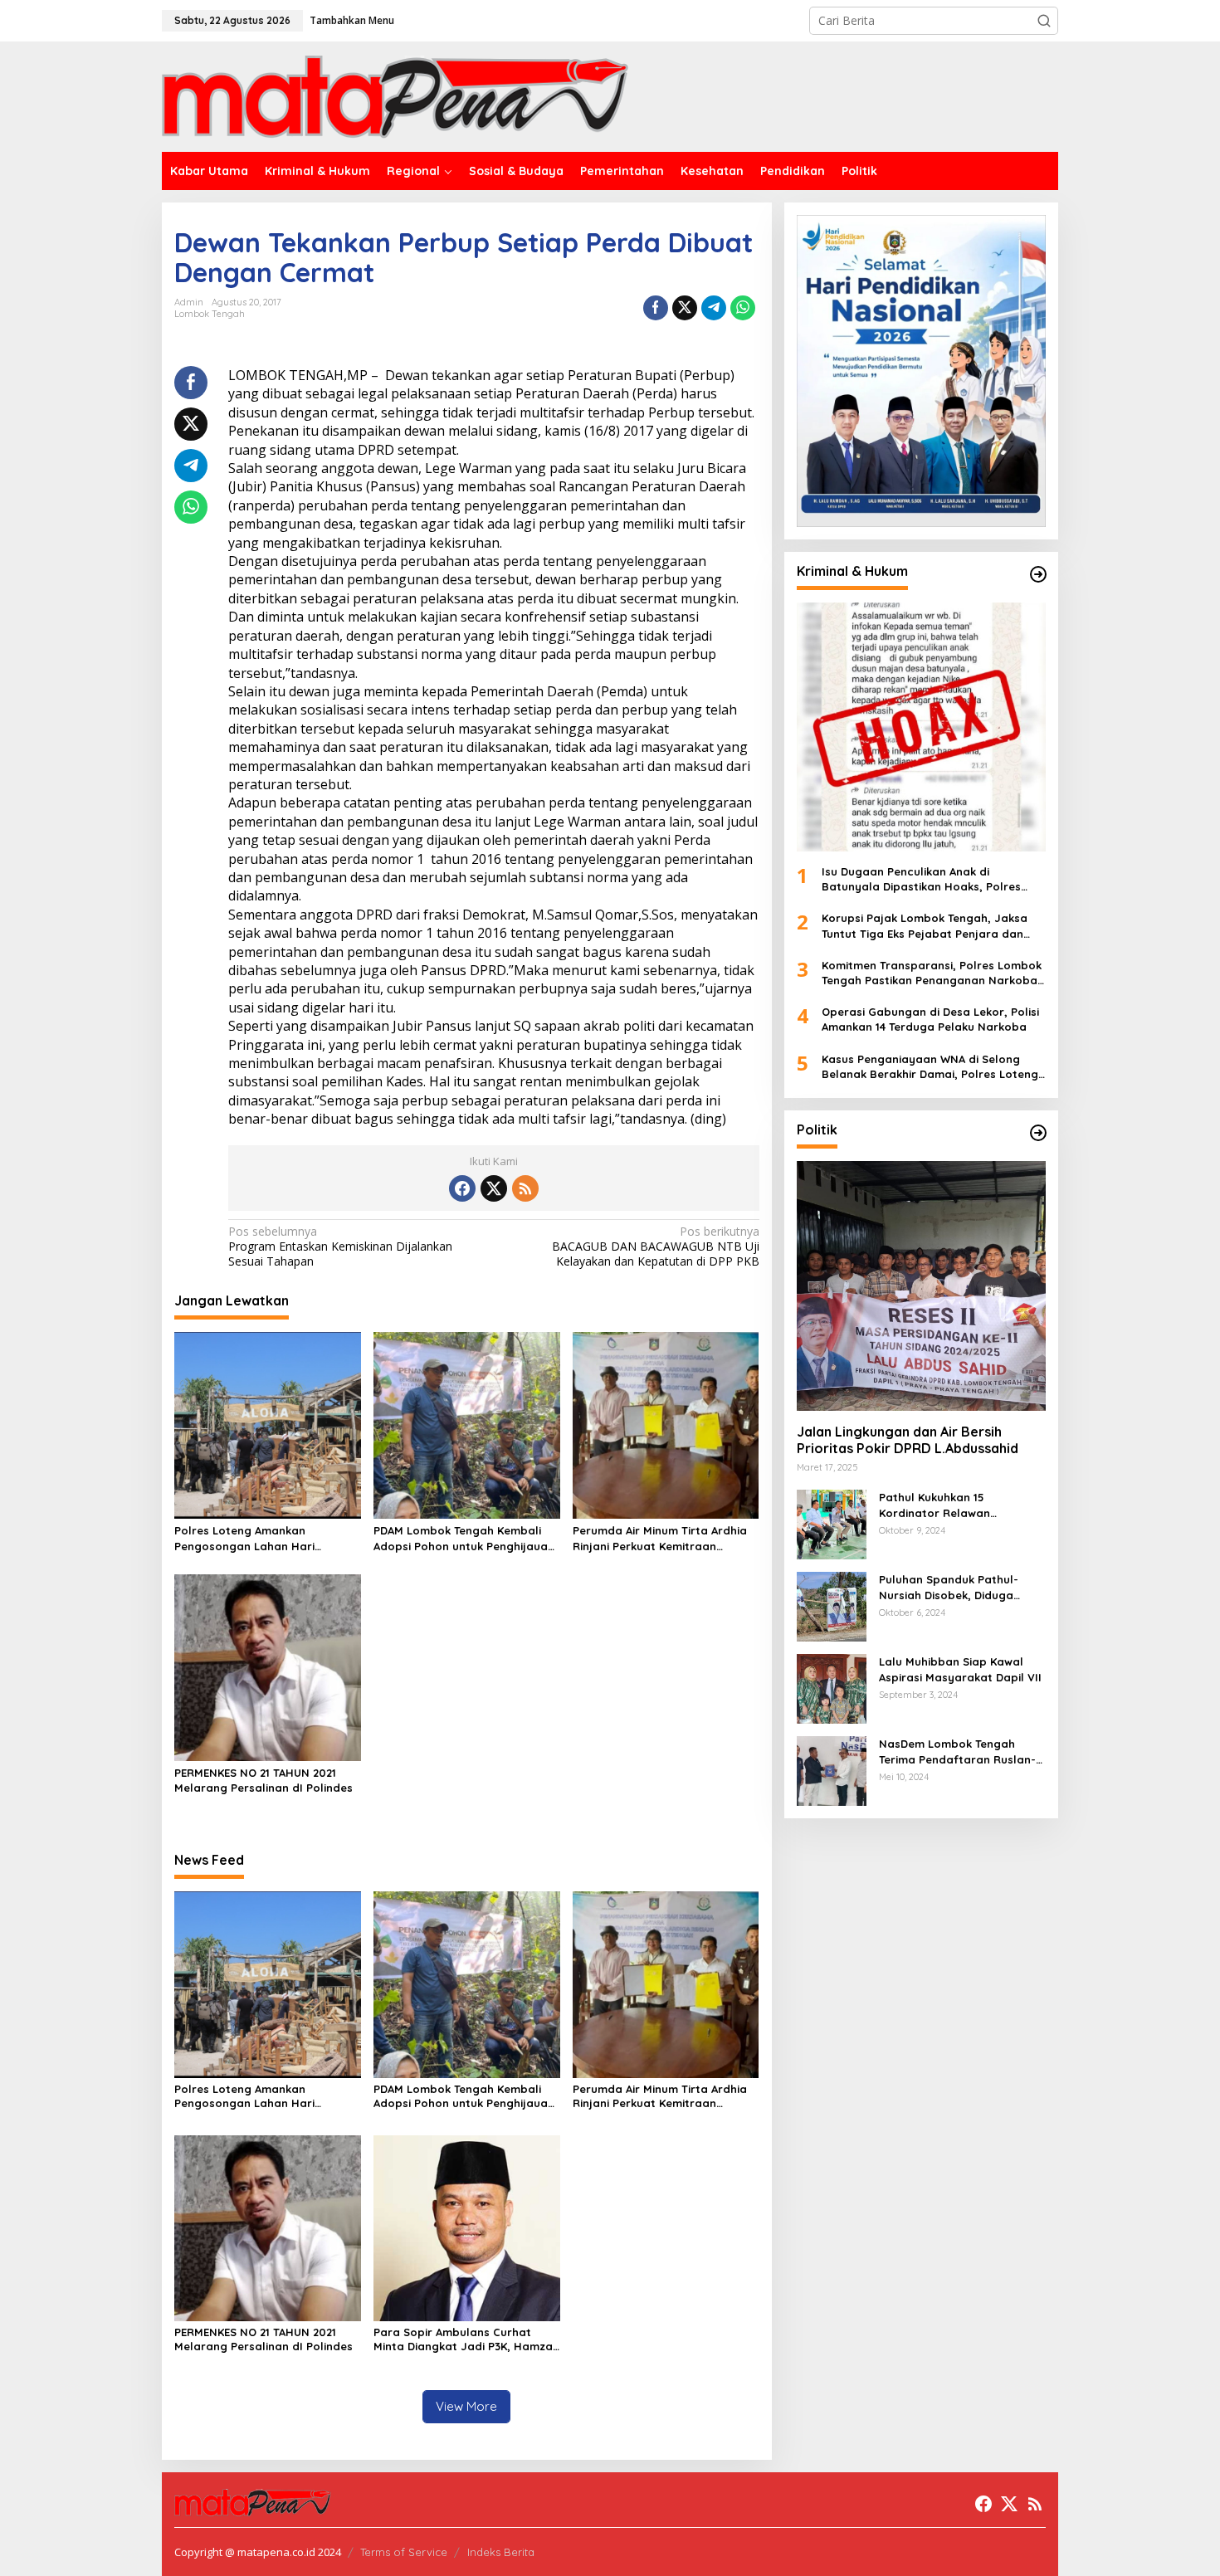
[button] (1044, 21)
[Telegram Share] (714, 308)
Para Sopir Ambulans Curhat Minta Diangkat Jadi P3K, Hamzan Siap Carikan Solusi (466, 2339)
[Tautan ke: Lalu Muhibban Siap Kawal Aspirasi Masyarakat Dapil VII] (832, 1688)
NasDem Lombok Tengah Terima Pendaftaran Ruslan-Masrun (957, 1751)
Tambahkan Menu (352, 20)
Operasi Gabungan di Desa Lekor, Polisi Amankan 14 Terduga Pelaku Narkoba (930, 1019)
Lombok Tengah (210, 314)
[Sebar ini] (656, 308)
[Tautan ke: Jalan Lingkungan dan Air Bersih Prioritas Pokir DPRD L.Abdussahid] (921, 1286)
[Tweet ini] (685, 308)
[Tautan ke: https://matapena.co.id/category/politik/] (1038, 1133)
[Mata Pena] (395, 96)
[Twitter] (494, 1188)
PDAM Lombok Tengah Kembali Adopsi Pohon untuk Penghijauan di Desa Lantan (464, 1538)
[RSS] (525, 1188)
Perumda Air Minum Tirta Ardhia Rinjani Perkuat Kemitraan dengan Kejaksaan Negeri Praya (662, 1538)
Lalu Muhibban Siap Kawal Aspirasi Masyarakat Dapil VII (960, 1669)
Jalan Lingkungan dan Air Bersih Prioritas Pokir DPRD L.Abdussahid (909, 1440)
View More (466, 2406)
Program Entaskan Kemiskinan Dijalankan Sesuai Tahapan (340, 1247)
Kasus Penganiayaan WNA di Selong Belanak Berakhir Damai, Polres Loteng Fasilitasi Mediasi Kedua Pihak (930, 1067)
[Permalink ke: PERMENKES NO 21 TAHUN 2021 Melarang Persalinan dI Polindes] (268, 1666)
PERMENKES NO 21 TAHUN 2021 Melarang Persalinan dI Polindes (264, 1780)
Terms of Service (404, 2552)
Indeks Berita (501, 2552)
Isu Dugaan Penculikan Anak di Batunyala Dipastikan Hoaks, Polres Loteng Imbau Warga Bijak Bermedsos (928, 879)
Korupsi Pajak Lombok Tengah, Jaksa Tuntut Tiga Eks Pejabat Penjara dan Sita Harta (925, 926)
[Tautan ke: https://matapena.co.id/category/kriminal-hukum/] (1038, 574)
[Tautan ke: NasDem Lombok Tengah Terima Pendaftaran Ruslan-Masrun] (832, 1770)
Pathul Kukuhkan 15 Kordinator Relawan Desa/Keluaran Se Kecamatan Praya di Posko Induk (962, 1505)
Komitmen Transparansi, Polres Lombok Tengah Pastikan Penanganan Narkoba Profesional (932, 973)
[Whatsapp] (743, 308)
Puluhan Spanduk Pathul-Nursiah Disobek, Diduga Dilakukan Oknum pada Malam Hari (949, 1587)
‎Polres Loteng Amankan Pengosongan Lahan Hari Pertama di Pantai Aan (244, 1538)
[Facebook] (462, 1188)
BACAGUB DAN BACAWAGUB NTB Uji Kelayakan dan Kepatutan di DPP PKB (655, 1247)
